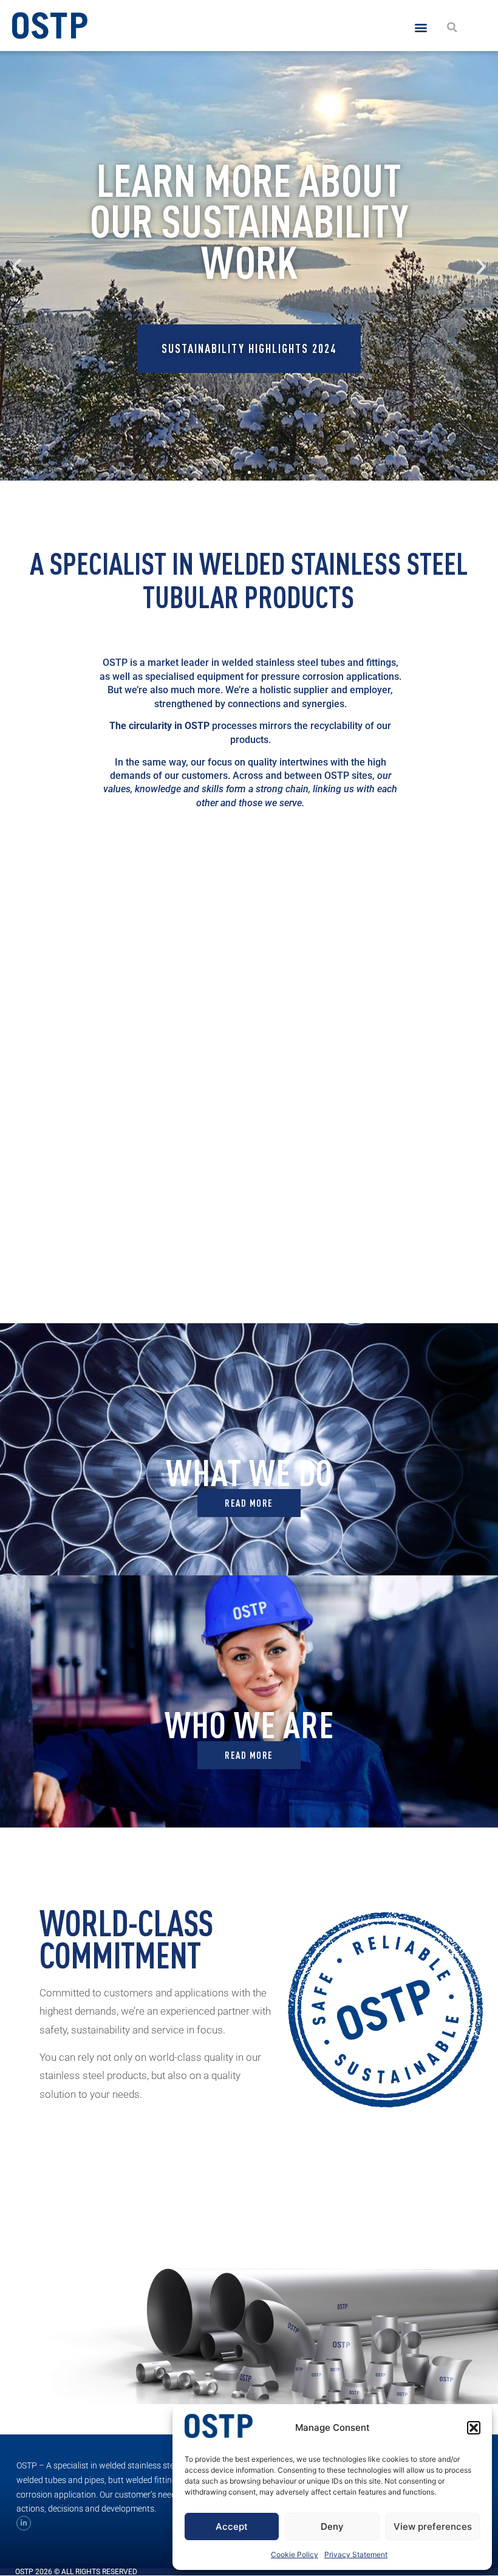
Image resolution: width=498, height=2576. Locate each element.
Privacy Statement (356, 2554)
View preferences (433, 2526)
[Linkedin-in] (24, 2523)
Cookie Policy (295, 2554)
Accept (232, 2526)
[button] (474, 2428)
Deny (332, 2526)
